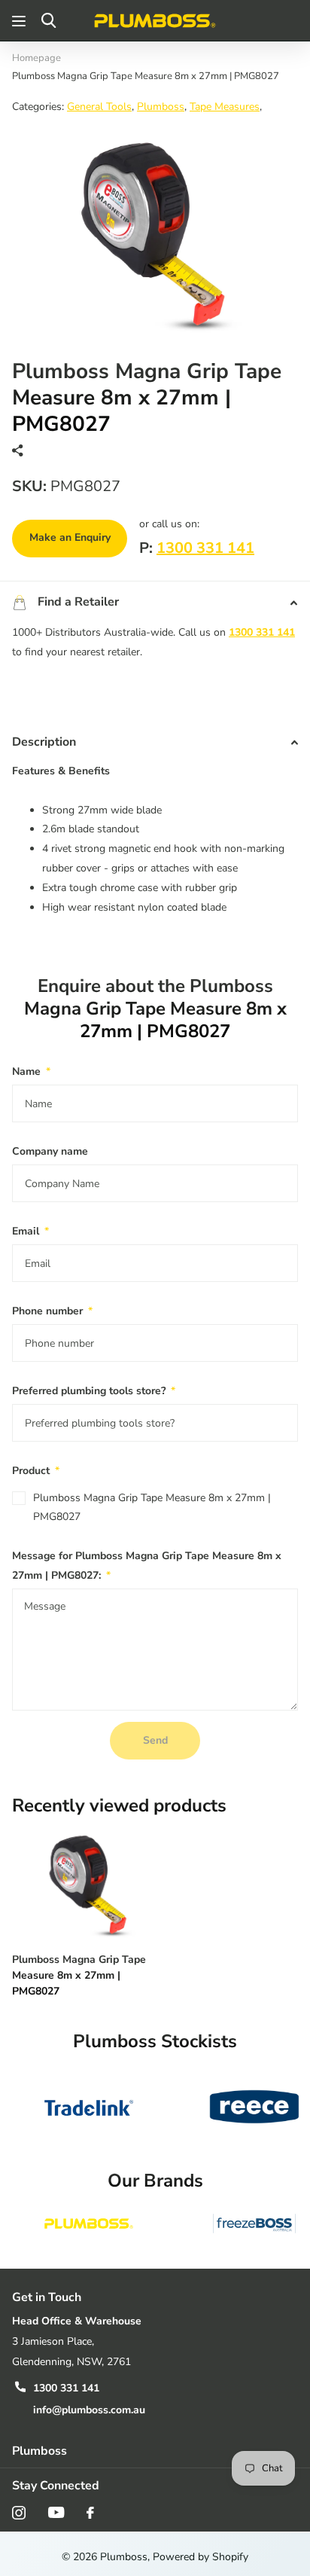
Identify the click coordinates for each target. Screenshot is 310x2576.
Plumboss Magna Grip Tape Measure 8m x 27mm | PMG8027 (152, 1508)
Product (36, 1471)
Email (30, 1231)
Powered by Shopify (201, 2557)
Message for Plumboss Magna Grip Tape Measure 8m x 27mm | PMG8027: (147, 1566)
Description (44, 742)
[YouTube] (56, 2512)
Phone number (52, 1311)
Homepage (36, 58)
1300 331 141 (205, 548)
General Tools (99, 107)
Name (31, 1071)
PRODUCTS (21, 21)
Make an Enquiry (70, 537)
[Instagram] (19, 2513)
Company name (50, 1151)
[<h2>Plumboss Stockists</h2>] (89, 2107)
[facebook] (90, 2513)
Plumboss (161, 107)
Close (155, 2451)
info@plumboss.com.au (89, 2410)
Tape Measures (225, 107)
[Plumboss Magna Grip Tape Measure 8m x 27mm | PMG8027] (89, 1883)
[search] (49, 21)
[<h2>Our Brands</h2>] (89, 2223)
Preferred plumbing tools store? (94, 1391)
